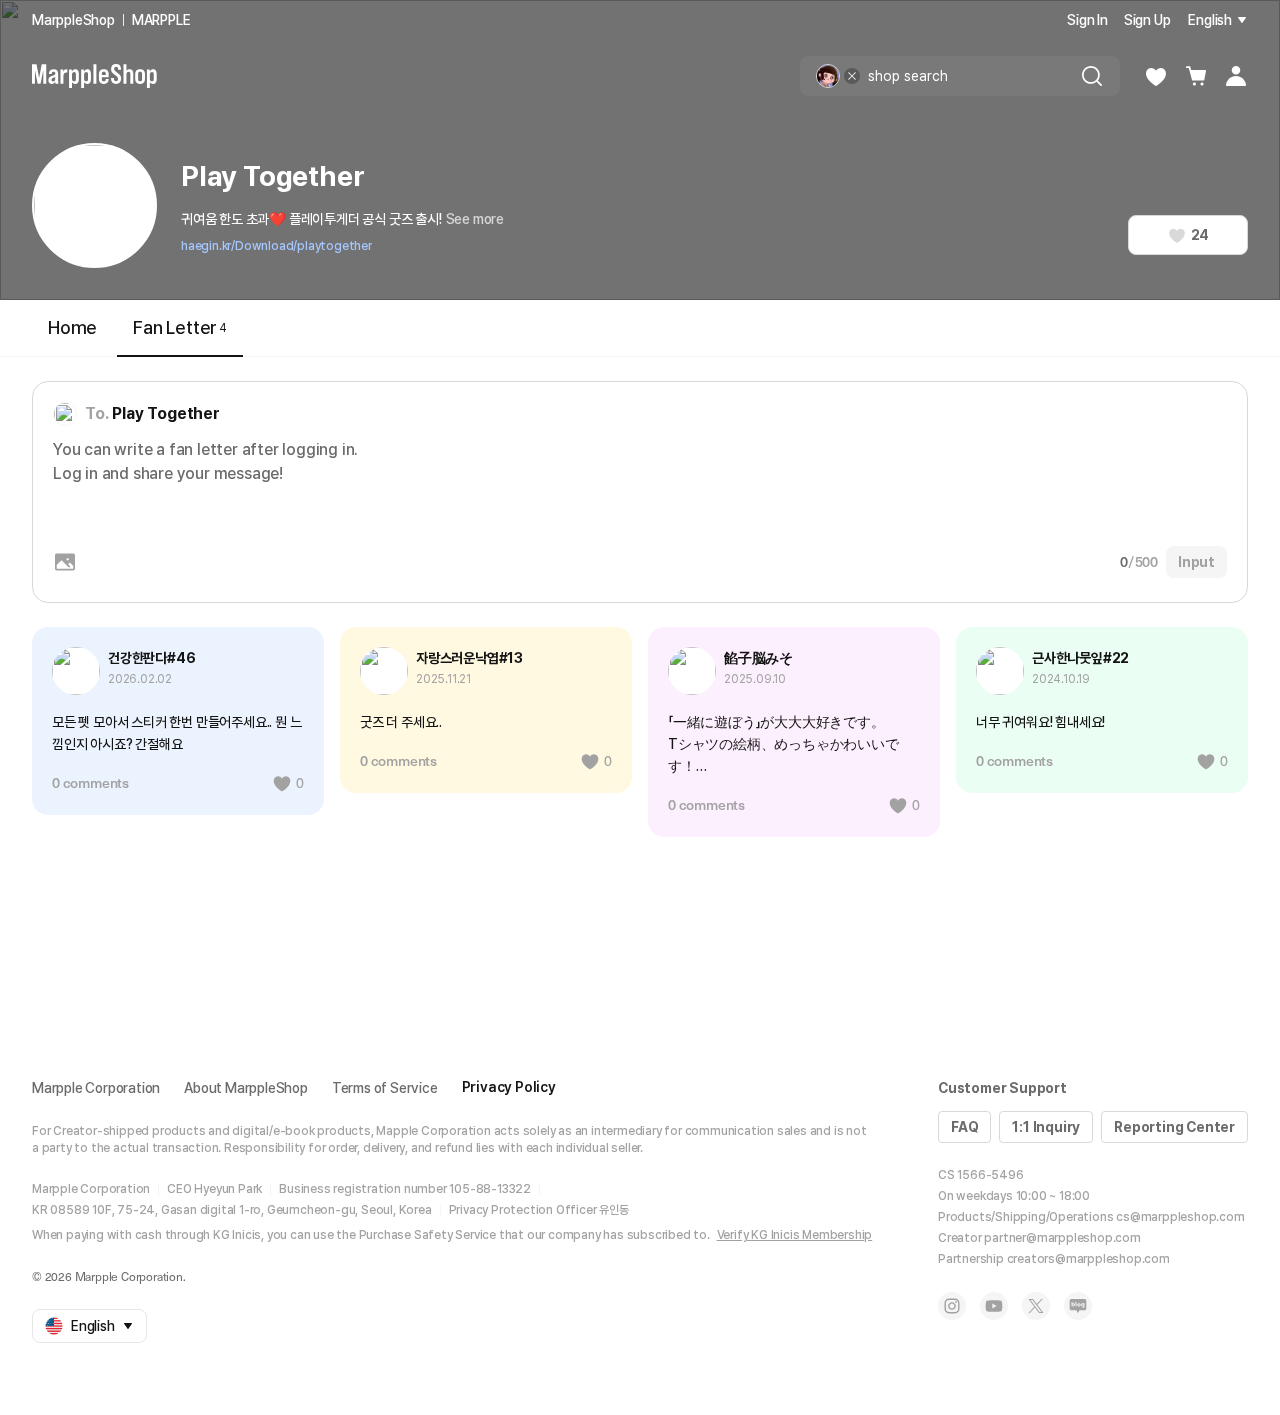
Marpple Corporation (96, 1088)
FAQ (964, 1127)
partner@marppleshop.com (1062, 1238)
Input (1196, 562)
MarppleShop (73, 20)
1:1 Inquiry (1046, 1127)
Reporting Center (1174, 1127)
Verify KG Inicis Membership (795, 1235)
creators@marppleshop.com (1088, 1259)
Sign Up (1147, 20)
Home (72, 327)
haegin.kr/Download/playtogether (276, 246)
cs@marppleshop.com (1180, 1217)
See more (475, 219)
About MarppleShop (246, 1088)
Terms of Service (385, 1088)
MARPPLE (161, 20)
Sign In (1087, 20)
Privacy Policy (509, 1087)
